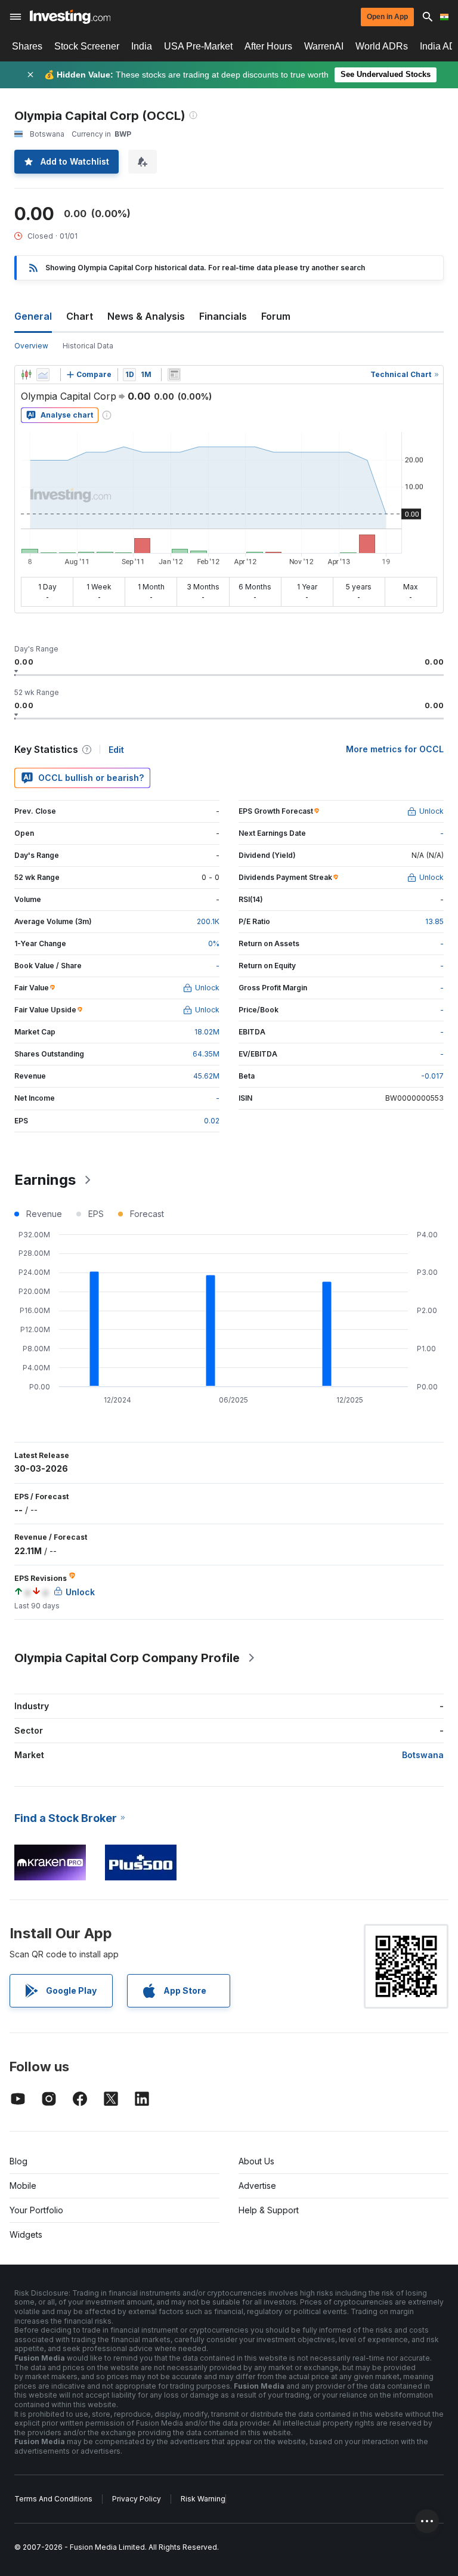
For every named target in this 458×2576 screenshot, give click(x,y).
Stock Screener (87, 46)
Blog (18, 2161)
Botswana (423, 1755)
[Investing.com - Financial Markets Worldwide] (70, 17)
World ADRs (382, 46)
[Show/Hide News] (174, 375)
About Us (256, 2161)
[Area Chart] (43, 375)
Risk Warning (203, 2499)
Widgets (26, 2234)
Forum (276, 316)
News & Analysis (146, 316)
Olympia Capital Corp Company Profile (127, 1658)
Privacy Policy (137, 2499)
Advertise (257, 2186)
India (142, 46)
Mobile (23, 2186)
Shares (27, 46)
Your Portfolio (36, 2210)
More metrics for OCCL (395, 749)
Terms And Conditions (53, 2499)
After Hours (268, 46)
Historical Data (88, 346)
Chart (80, 316)
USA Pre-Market (198, 46)
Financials (223, 316)
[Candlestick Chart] (26, 375)
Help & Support (269, 2210)
